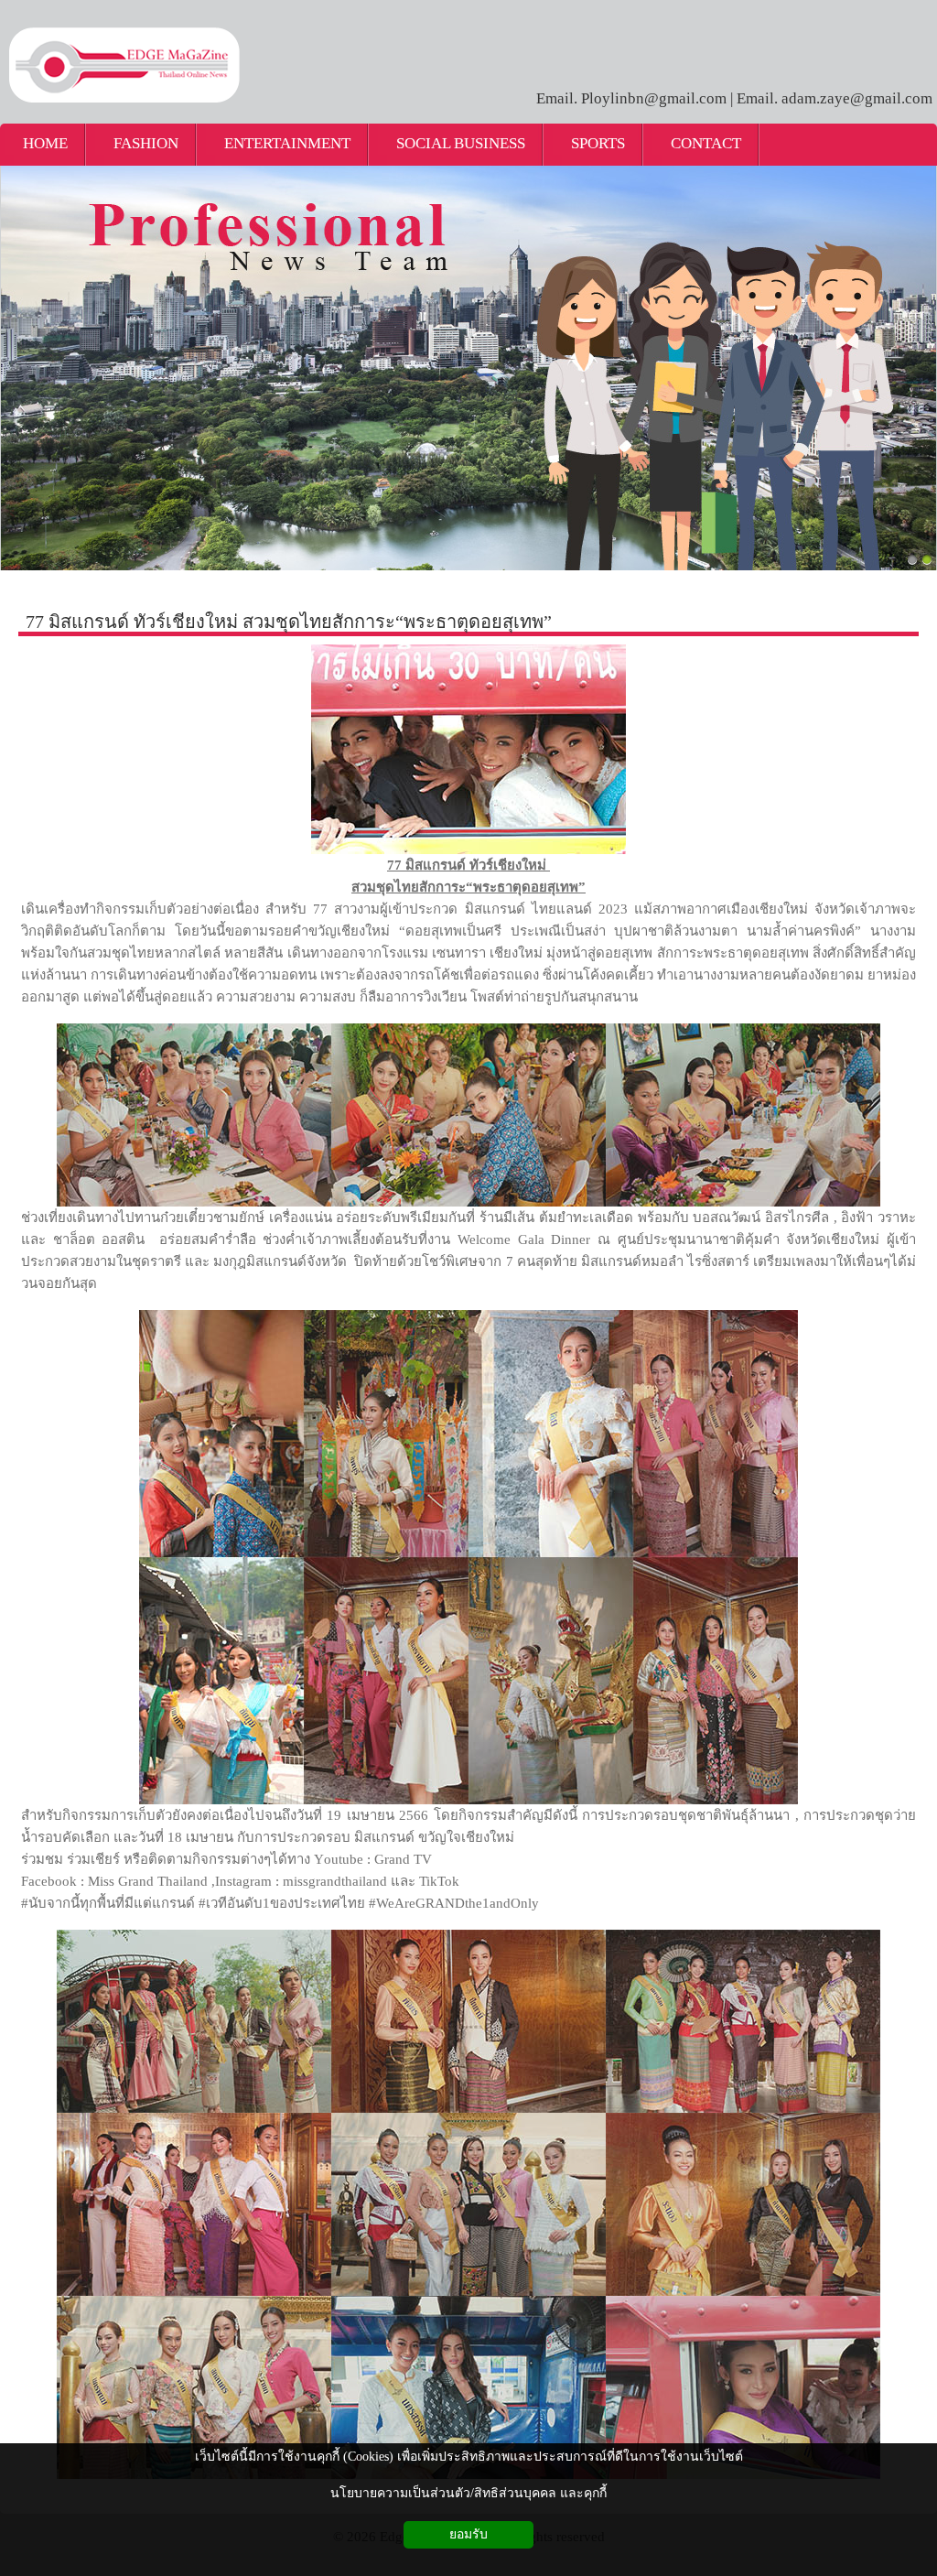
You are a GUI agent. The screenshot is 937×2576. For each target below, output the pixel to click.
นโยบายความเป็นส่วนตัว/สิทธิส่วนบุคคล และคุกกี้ (468, 2493)
